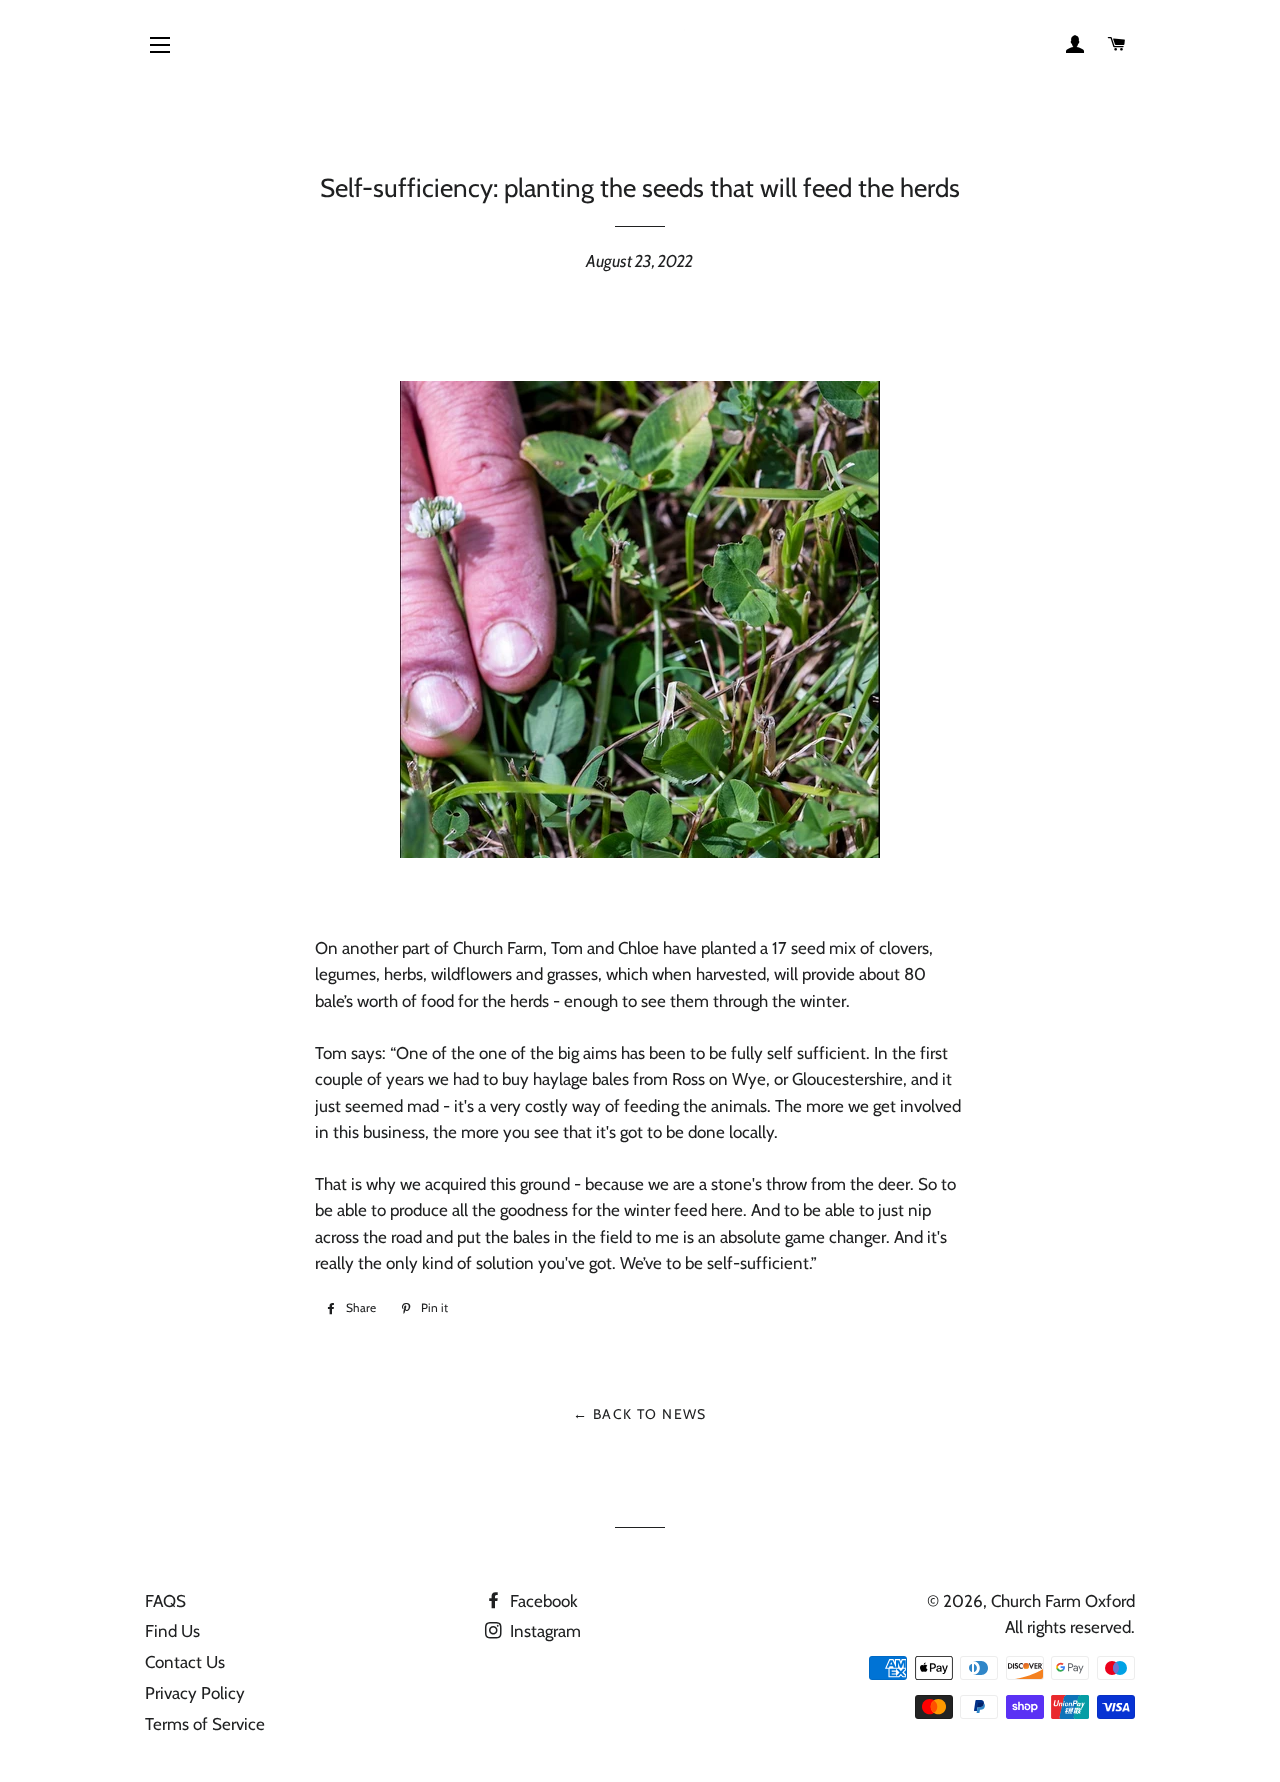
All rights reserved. (1070, 1627)
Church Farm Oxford (1063, 1601)
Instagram (543, 1631)
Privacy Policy (195, 1693)
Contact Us (185, 1662)
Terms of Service (205, 1724)
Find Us (172, 1631)
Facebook (542, 1601)
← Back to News (640, 1414)
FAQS (165, 1601)
